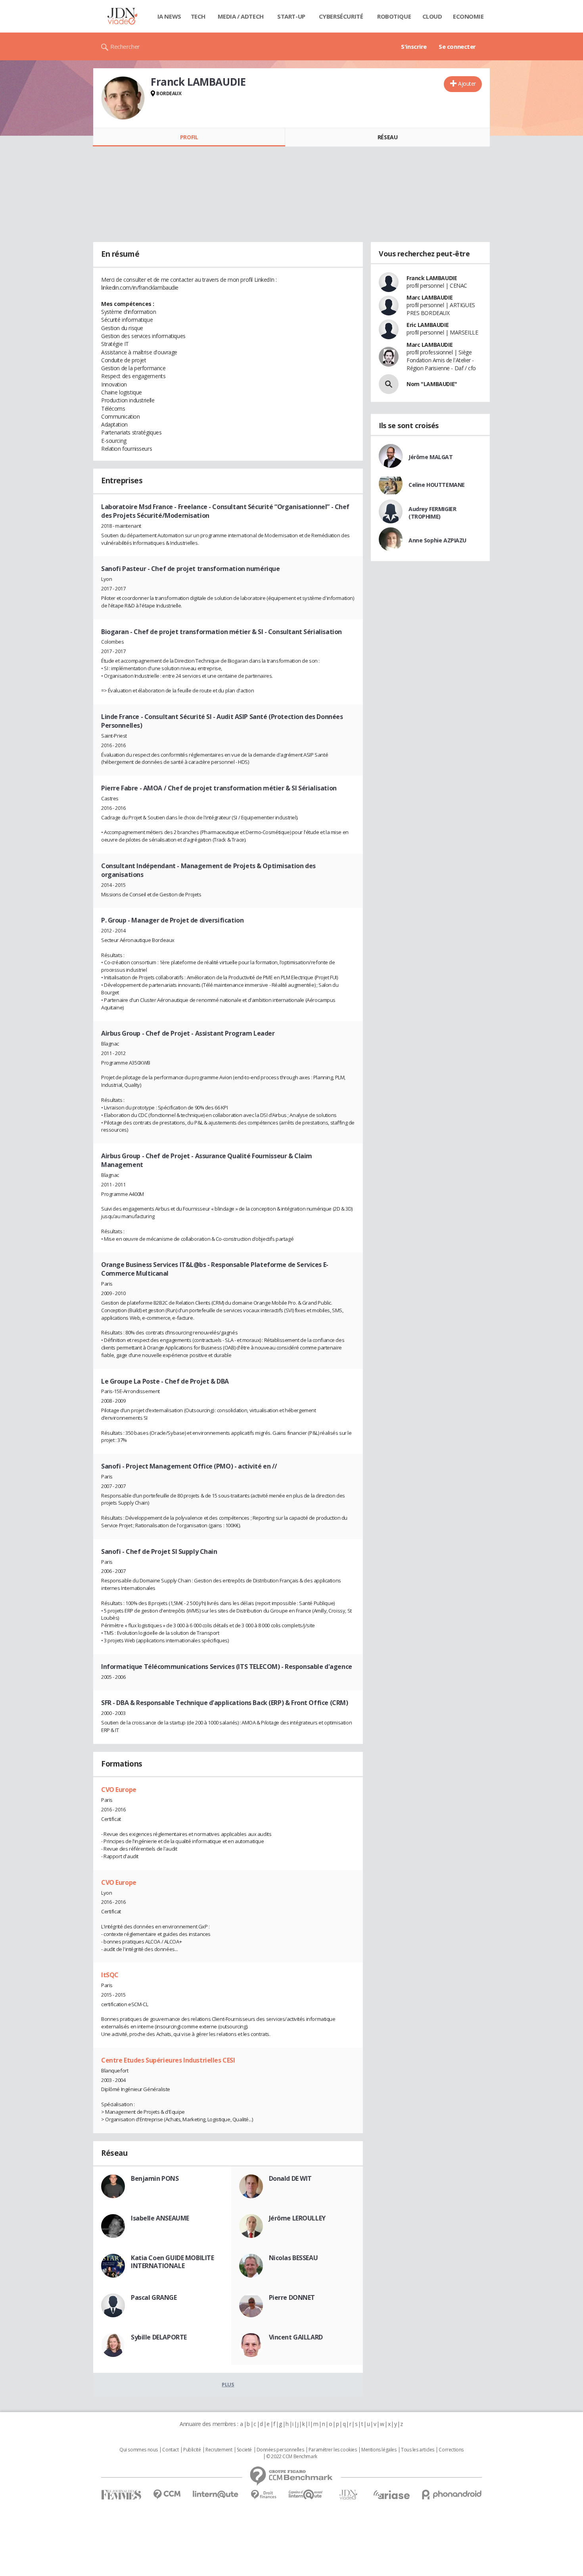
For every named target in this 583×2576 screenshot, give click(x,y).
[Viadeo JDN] (348, 2495)
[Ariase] (391, 2495)
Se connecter (457, 46)
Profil (189, 137)
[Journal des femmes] (121, 2495)
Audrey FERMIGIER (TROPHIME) (432, 513)
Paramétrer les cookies (333, 2450)
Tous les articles (418, 2450)
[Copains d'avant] (306, 2494)
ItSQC (110, 1975)
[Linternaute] (216, 2494)
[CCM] (167, 2494)
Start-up (291, 16)
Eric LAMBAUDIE (428, 325)
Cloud (432, 16)
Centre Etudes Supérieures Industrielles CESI (168, 2060)
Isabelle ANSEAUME (160, 2218)
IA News (169, 16)
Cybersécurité (341, 16)
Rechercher (125, 46)
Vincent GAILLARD (296, 2337)
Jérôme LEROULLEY (297, 2218)
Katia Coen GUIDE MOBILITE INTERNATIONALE (173, 2262)
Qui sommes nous (139, 2450)
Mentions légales (379, 2450)
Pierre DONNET (292, 2297)
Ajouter (467, 84)
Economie (468, 16)
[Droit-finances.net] (264, 2495)
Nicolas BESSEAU (293, 2258)
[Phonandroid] (452, 2494)
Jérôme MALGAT (431, 457)
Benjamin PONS (155, 2178)
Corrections (451, 2450)
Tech (198, 16)
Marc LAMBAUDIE (430, 297)
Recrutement (219, 2450)
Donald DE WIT (291, 2178)
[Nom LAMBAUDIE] (389, 384)
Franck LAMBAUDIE (432, 278)
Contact (170, 2450)
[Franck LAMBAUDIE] (123, 98)
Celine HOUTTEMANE (437, 485)
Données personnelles (280, 2450)
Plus (228, 2384)
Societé (244, 2450)
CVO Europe (119, 1790)
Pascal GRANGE (154, 2297)
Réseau (387, 137)
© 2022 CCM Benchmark (292, 2457)
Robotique (394, 16)
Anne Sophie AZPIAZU (437, 540)
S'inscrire (414, 46)
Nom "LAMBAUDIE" (432, 384)
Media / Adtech (241, 16)
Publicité (192, 2450)
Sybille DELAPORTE (159, 2337)
